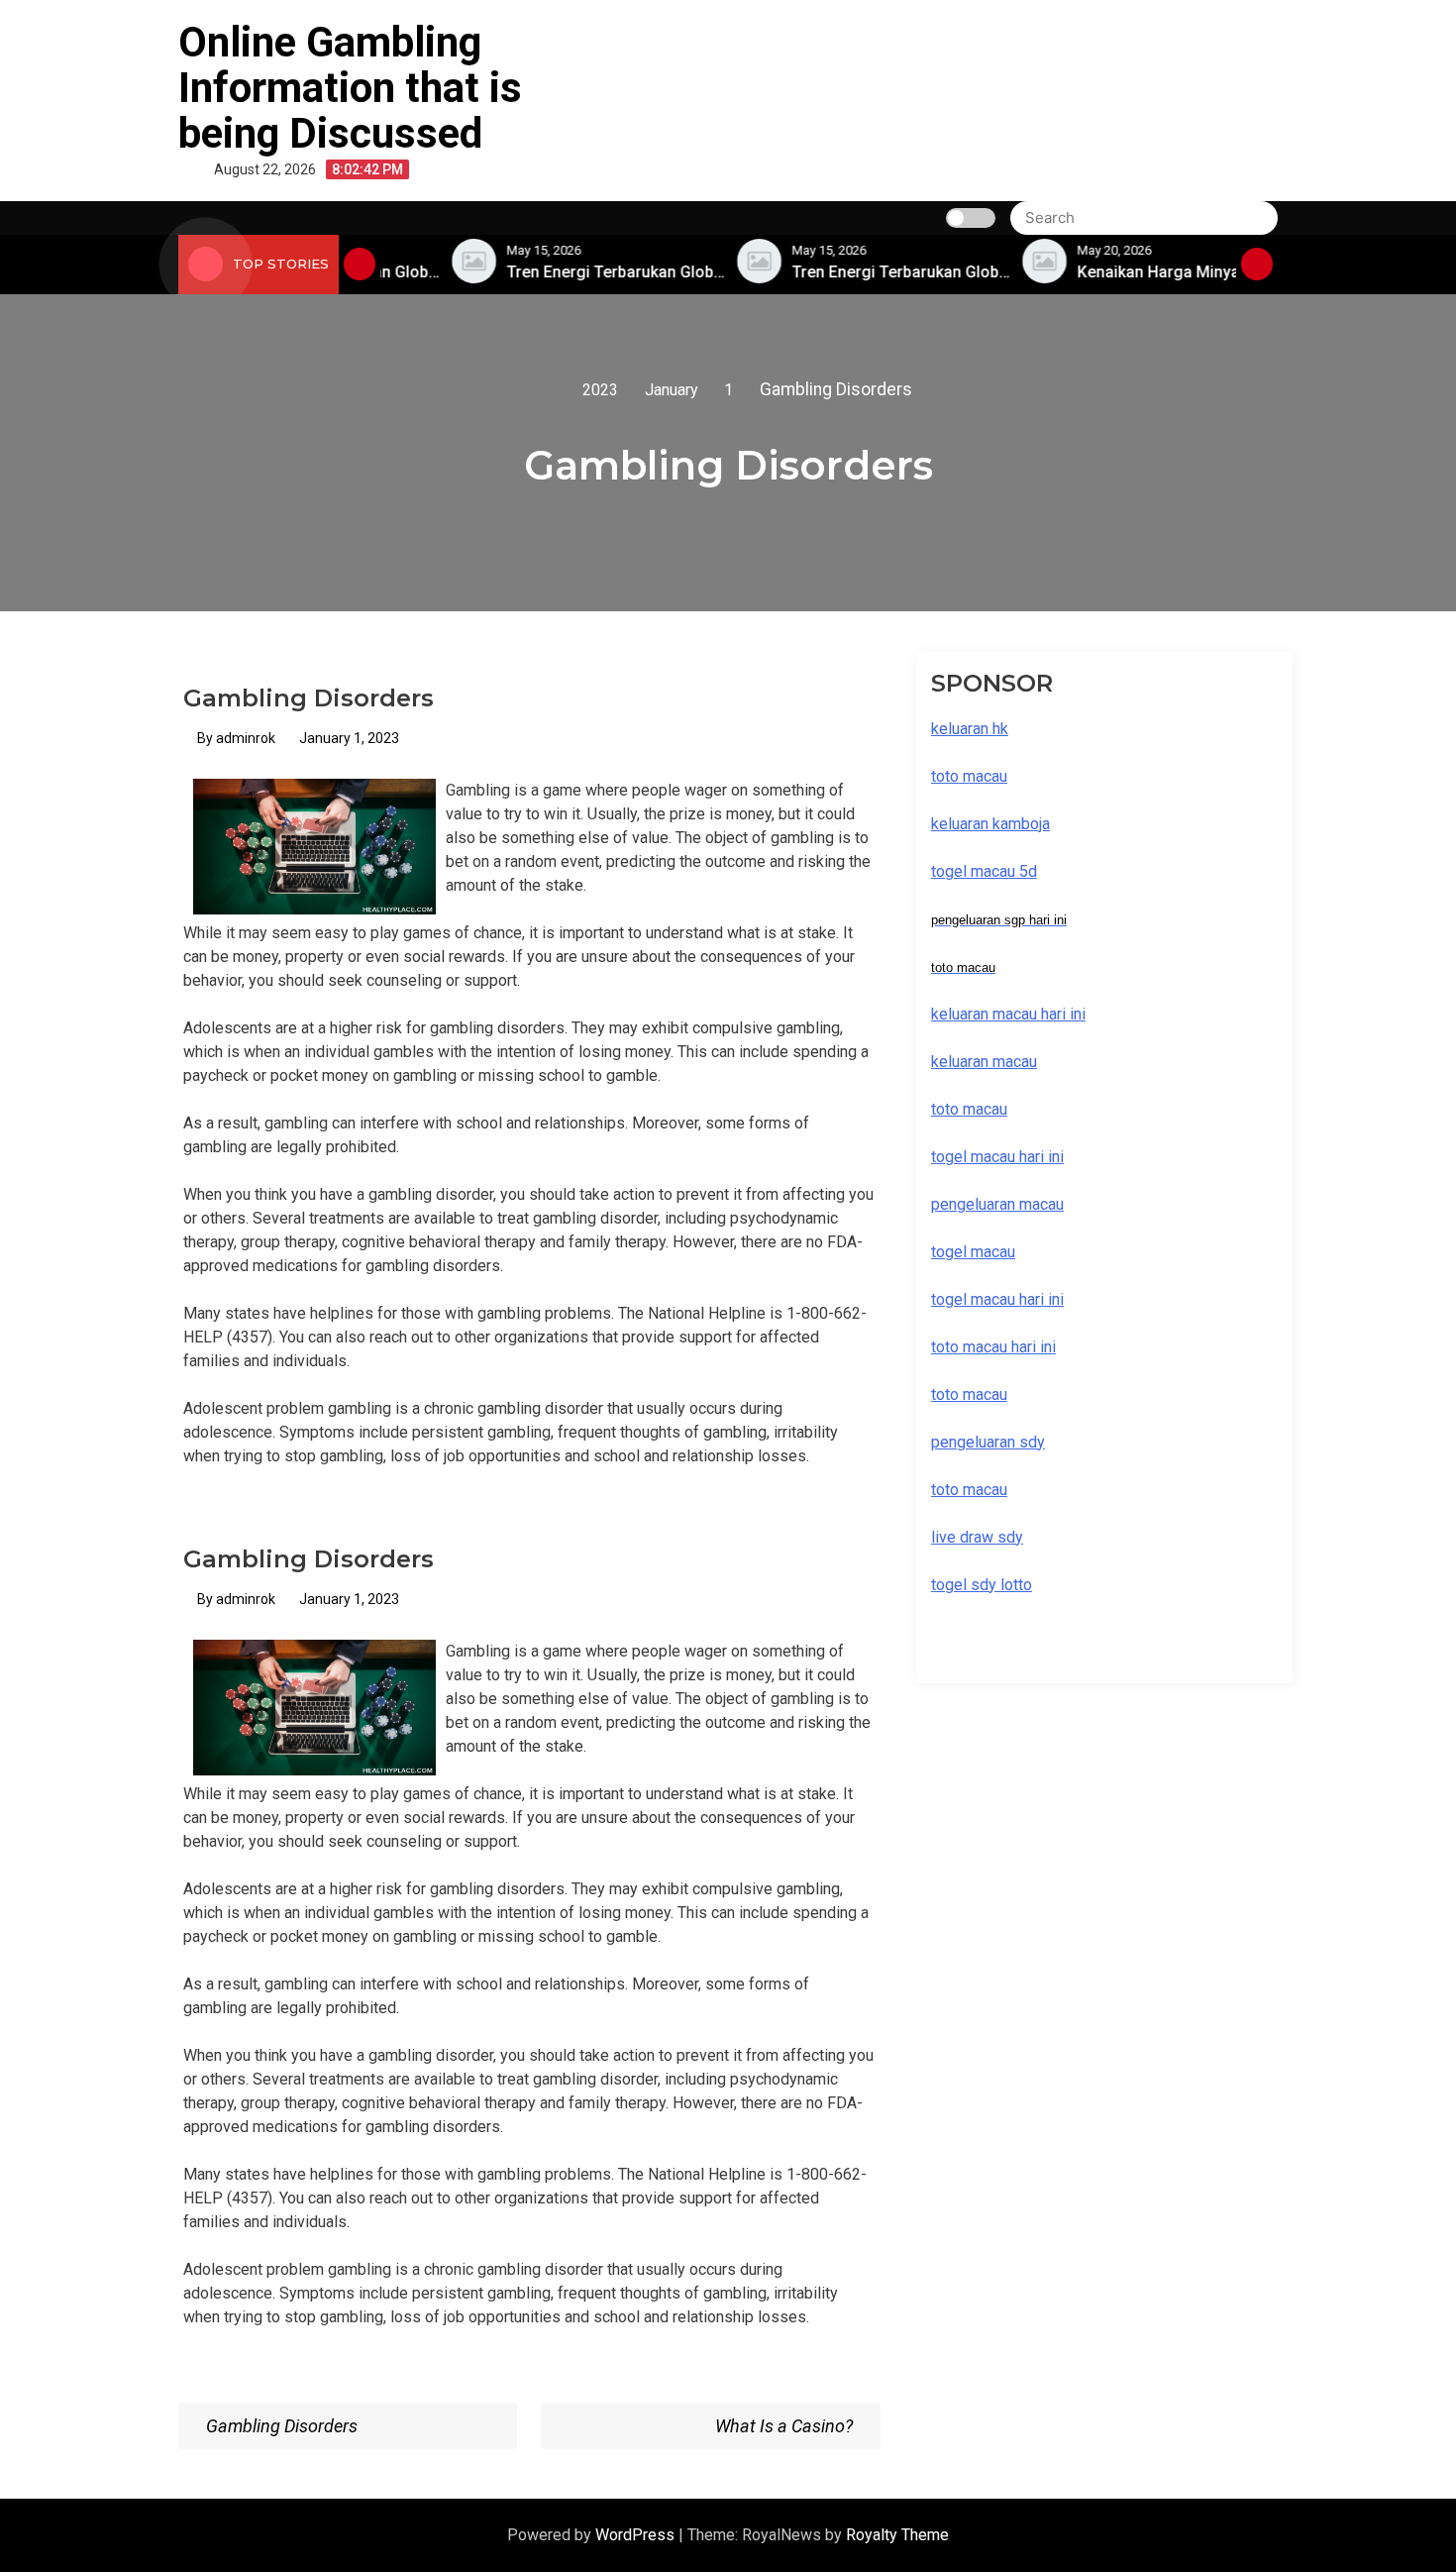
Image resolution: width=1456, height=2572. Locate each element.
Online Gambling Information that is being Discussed (350, 88)
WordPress (637, 2535)
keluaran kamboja (990, 824)
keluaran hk (970, 729)
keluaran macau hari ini (1008, 1014)
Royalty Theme (897, 2535)
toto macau (969, 1490)
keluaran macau (984, 1062)
